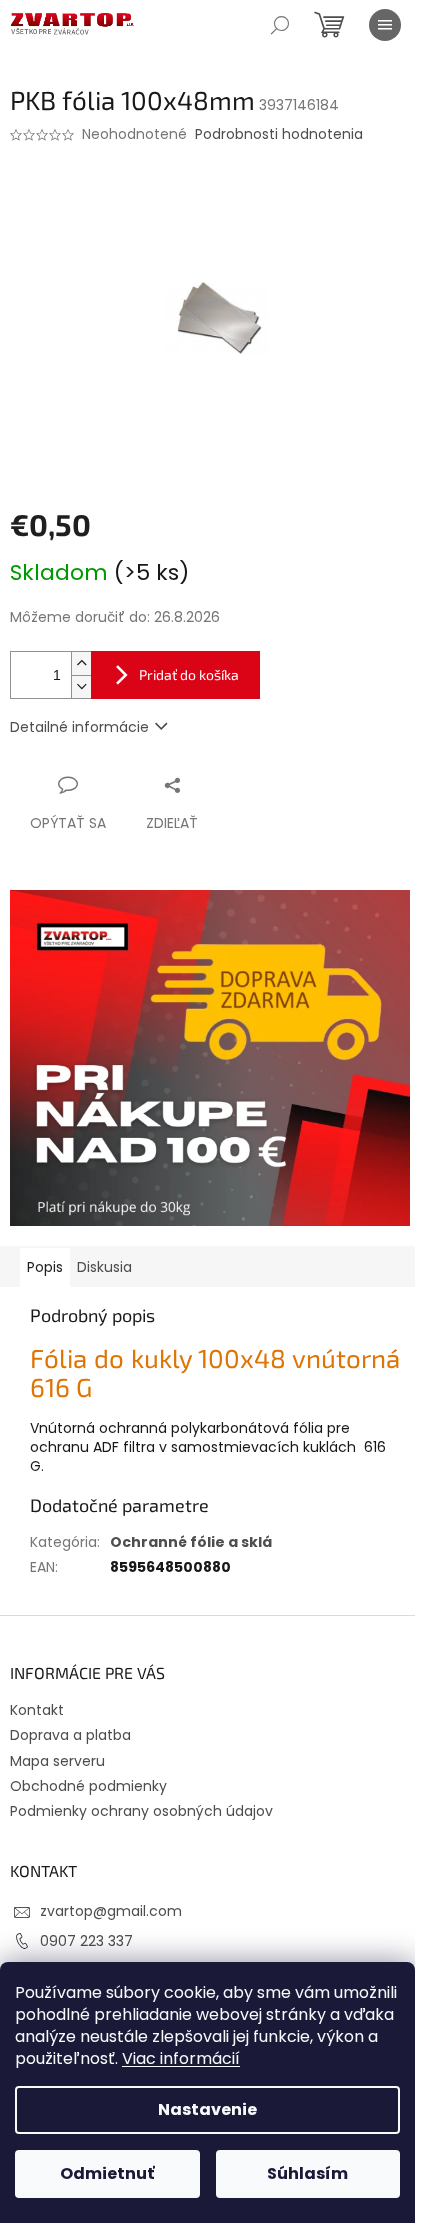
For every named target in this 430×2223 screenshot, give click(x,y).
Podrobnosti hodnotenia (279, 134)
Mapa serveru (57, 1761)
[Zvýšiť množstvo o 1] (81, 663)
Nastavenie (207, 2109)
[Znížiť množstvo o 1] (81, 686)
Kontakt (37, 1710)
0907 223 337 (86, 1941)
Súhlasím (307, 2173)
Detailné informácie (79, 727)
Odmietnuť (107, 2173)
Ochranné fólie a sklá (191, 1542)
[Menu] (385, 25)
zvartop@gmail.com (111, 1911)
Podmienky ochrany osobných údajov (141, 1811)
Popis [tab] (45, 1267)
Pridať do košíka (189, 674)
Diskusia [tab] (104, 1267)
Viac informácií (181, 2058)
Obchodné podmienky (88, 1786)
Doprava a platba (70, 1735)
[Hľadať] (280, 25)
